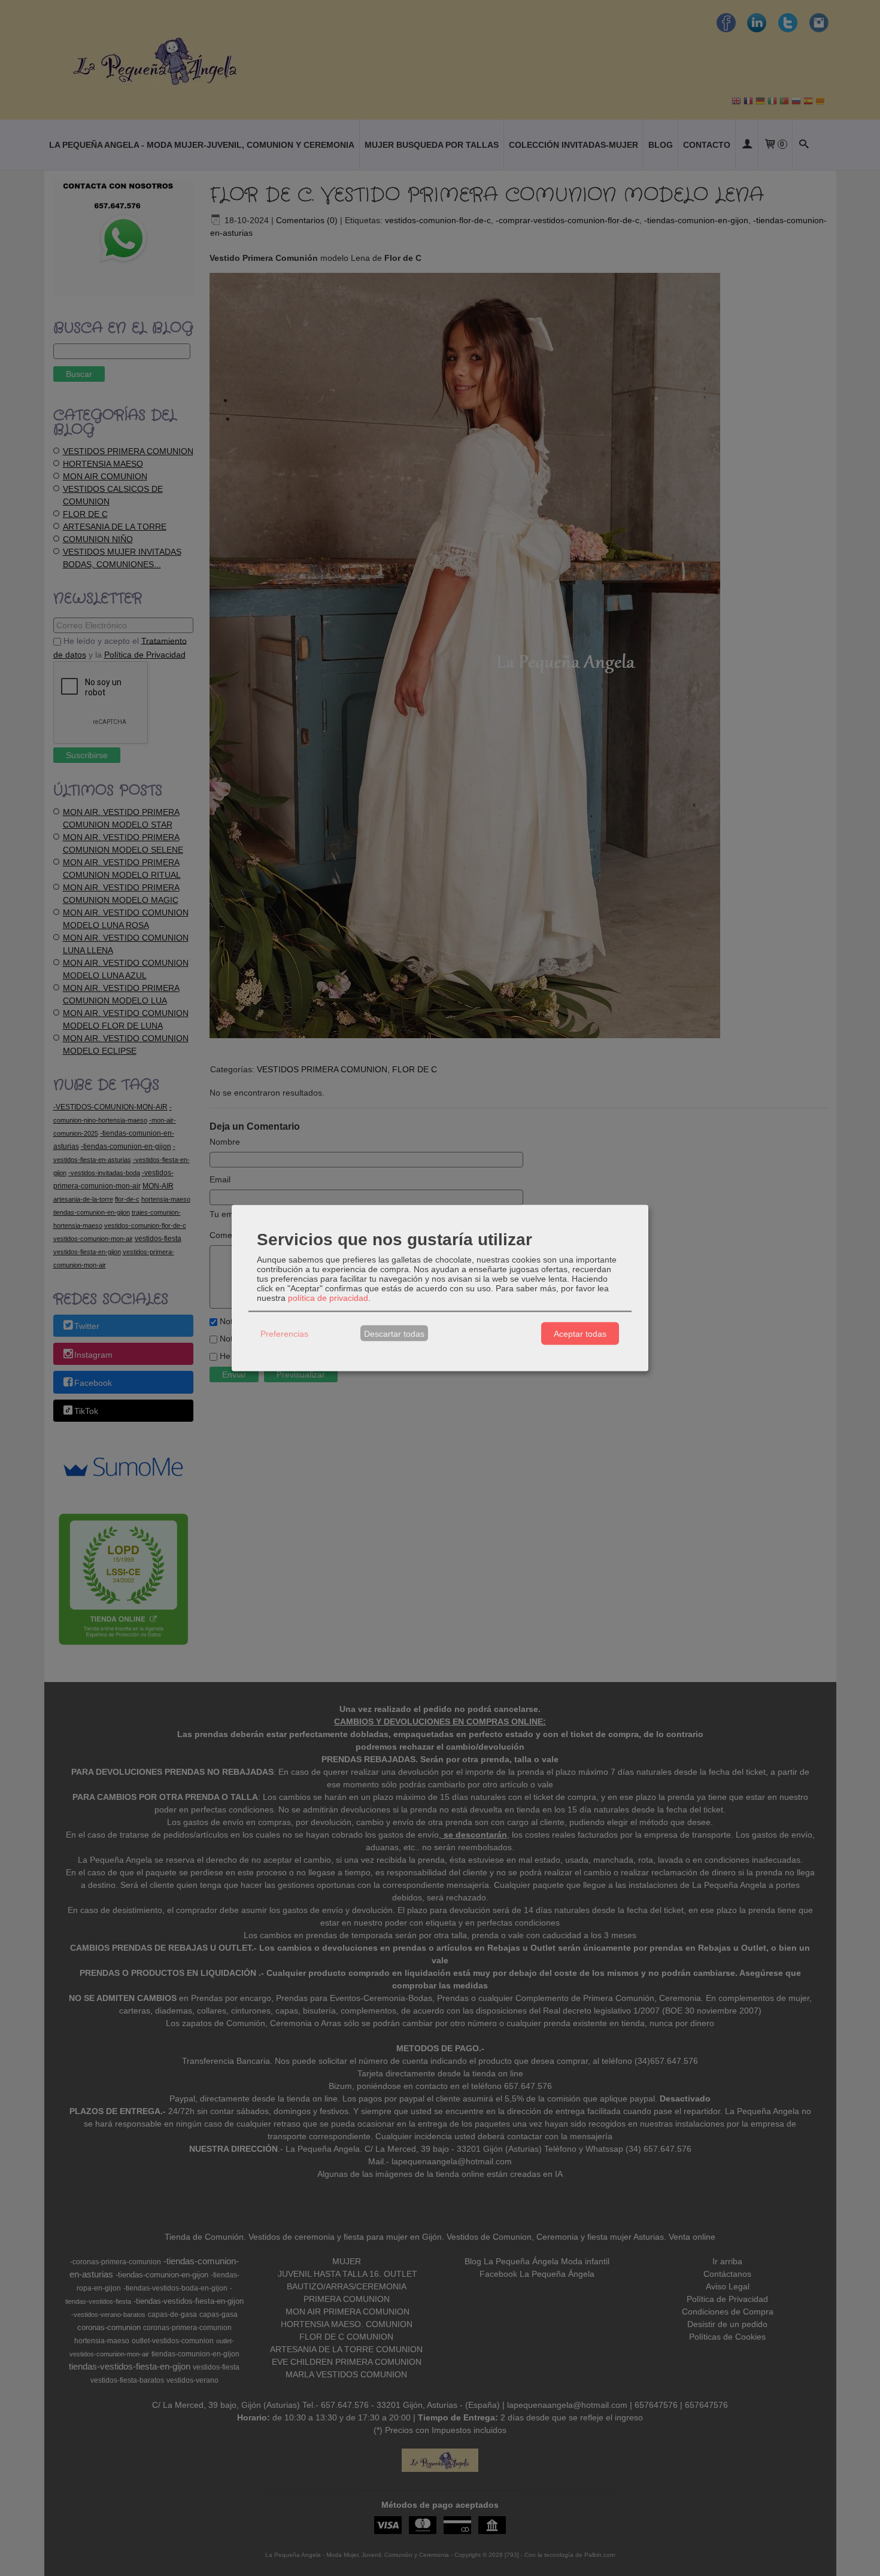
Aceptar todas (580, 1333)
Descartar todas (394, 1333)
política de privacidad (328, 1298)
